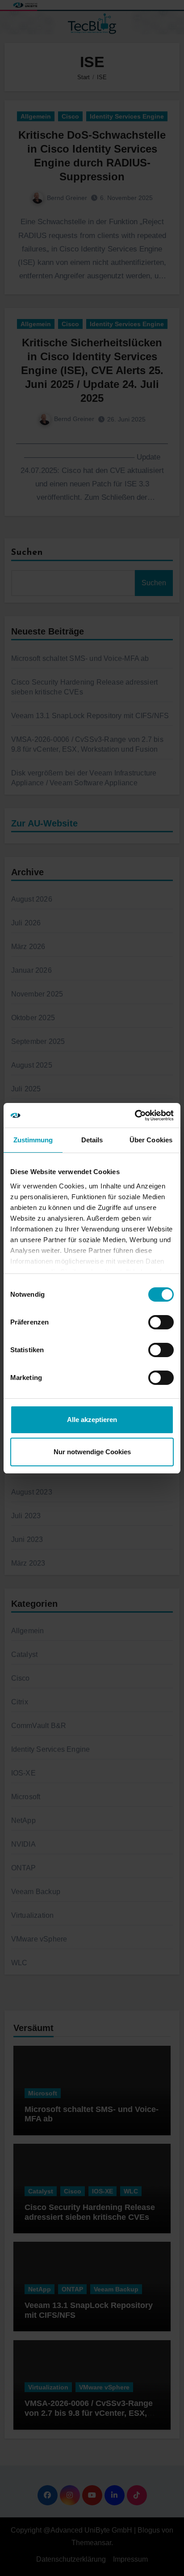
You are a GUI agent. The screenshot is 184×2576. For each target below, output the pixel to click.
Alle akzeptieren (92, 1420)
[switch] (161, 1322)
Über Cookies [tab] (151, 1140)
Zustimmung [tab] (33, 1140)
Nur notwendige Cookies (92, 1452)
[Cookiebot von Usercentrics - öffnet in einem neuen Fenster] (135, 1116)
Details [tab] (92, 1140)
